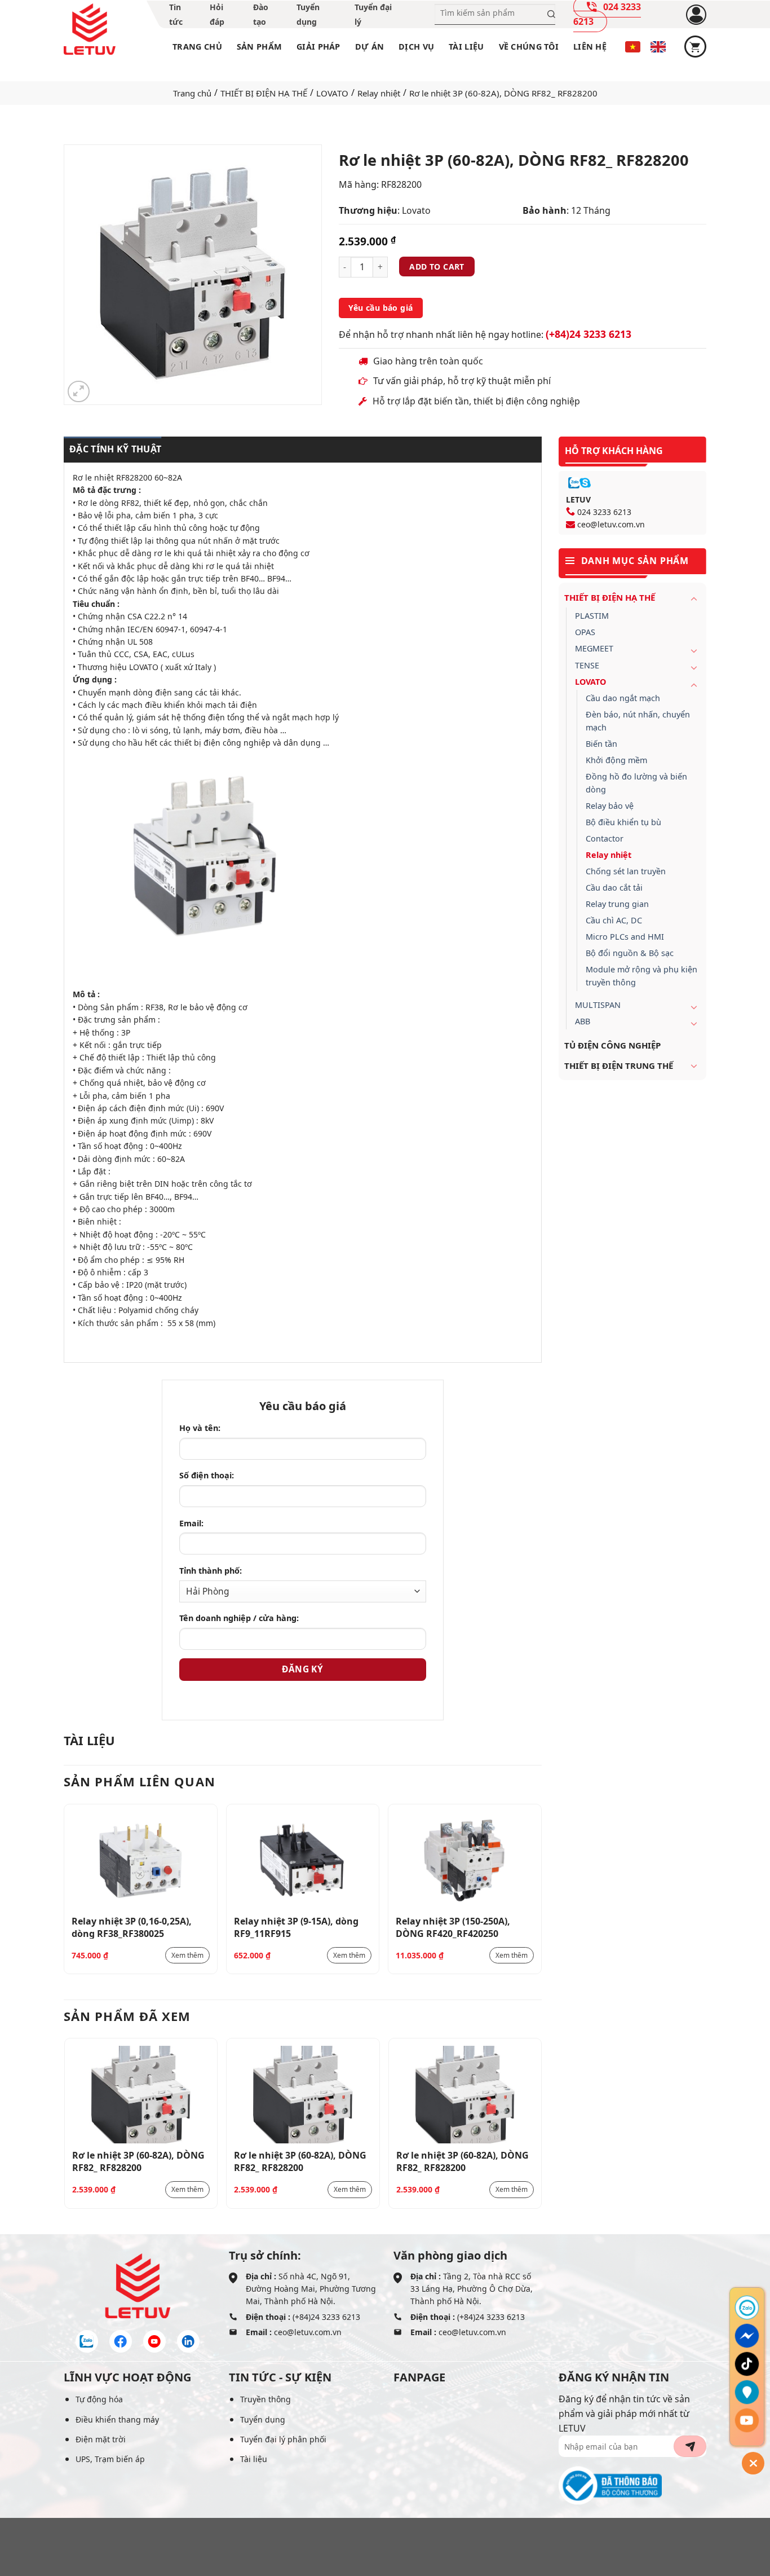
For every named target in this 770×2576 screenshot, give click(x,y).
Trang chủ (197, 47)
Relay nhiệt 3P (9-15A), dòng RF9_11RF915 (296, 1927)
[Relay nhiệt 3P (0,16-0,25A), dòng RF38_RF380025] (141, 1861)
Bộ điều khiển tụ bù (623, 822)
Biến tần (601, 744)
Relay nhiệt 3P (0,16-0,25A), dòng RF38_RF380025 (132, 1927)
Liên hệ (590, 47)
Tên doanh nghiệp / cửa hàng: (239, 1618)
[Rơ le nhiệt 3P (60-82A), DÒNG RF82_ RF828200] (141, 2095)
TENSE (587, 665)
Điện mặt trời (101, 2439)
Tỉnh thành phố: (211, 1571)
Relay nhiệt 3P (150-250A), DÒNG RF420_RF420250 (453, 1927)
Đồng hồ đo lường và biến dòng (636, 783)
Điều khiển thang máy (117, 2419)
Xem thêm (187, 1955)
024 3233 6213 (604, 512)
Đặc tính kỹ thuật (115, 449)
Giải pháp (318, 47)
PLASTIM (592, 616)
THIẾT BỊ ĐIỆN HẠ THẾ (264, 93)
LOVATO (332, 93)
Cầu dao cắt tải (614, 888)
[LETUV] (90, 29)
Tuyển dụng (263, 2419)
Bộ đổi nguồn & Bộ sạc (630, 953)
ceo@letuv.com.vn (611, 524)
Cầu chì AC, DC (614, 920)
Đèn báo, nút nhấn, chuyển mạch (638, 721)
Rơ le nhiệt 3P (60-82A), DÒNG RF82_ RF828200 (138, 2161)
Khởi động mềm (616, 760)
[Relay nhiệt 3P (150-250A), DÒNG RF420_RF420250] (465, 1861)
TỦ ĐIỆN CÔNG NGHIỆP (612, 1045)
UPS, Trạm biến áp (110, 2459)
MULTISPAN (598, 1005)
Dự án (369, 47)
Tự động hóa (99, 2399)
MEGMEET (594, 648)
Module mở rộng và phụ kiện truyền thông (641, 976)
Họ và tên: (200, 1428)
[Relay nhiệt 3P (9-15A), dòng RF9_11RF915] (303, 1861)
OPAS (585, 632)
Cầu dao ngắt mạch (623, 698)
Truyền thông (265, 2399)
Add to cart (437, 267)
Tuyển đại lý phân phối (283, 2439)
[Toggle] (694, 598)
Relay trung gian (617, 904)
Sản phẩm (259, 47)
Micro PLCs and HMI (625, 937)
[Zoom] (79, 392)
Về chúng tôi (529, 47)
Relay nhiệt (379, 93)
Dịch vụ (416, 47)
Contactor (605, 838)
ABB (583, 1021)
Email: (191, 1523)
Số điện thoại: (207, 1475)
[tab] (112, 450)
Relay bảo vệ (610, 806)
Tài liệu (466, 47)
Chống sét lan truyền (626, 871)
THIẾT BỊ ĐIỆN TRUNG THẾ (619, 1065)
